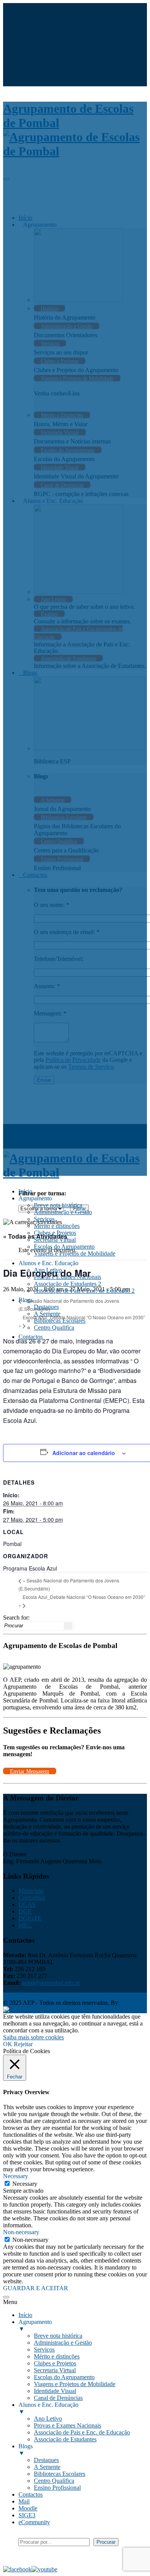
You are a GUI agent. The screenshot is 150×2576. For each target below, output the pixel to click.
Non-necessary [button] (21, 2232)
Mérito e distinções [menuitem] (57, 2356)
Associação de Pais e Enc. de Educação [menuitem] (82, 2432)
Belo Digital (54, 2010)
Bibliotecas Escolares (60, 1321)
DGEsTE (30, 1918)
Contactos (31, 1337)
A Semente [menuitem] (47, 2467)
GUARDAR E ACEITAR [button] (36, 2288)
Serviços (44, 1219)
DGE (25, 1911)
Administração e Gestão (63, 1212)
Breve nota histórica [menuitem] (58, 2336)
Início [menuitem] (25, 2315)
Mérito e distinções (57, 1226)
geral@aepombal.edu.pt (50, 1983)
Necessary (25, 2184)
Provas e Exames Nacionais (67, 1277)
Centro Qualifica (54, 1328)
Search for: (16, 1618)
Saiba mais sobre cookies (33, 2037)
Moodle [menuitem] (28, 2508)
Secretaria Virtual (55, 1240)
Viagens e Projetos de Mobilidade (75, 1253)
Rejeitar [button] (23, 2044)
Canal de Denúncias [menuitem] (58, 2398)
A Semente (47, 1314)
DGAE (27, 1904)
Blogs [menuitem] (26, 2450)
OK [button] (8, 2044)
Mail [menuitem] (24, 2501)
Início (25, 1191)
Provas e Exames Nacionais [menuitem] (67, 2425)
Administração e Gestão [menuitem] (63, 2343)
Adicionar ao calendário (84, 1453)
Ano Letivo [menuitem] (48, 2419)
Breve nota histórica (58, 1205)
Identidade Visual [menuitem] (55, 2391)
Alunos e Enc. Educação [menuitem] (48, 2408)
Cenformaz (32, 1898)
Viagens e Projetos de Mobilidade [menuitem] (75, 2384)
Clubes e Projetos (55, 1233)
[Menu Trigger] (6, 2297)
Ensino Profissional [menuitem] (57, 2488)
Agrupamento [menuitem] (35, 2325)
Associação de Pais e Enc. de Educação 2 (84, 1291)
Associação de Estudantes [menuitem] (65, 2439)
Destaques (46, 1307)
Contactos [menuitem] (31, 2494)
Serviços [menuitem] (44, 2349)
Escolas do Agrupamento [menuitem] (64, 2377)
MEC (25, 1925)
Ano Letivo (48, 1270)
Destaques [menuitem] (46, 2460)
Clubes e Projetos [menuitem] (55, 2363)
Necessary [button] (16, 2176)
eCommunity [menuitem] (34, 2522)
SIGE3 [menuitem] (27, 2515)
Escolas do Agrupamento (64, 1247)
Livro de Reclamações (87, 1996)
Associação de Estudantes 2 (67, 1284)
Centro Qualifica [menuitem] (54, 2481)
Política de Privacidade (31, 1996)
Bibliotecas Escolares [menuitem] (60, 2474)
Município (31, 1891)
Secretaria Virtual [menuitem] (55, 2370)
